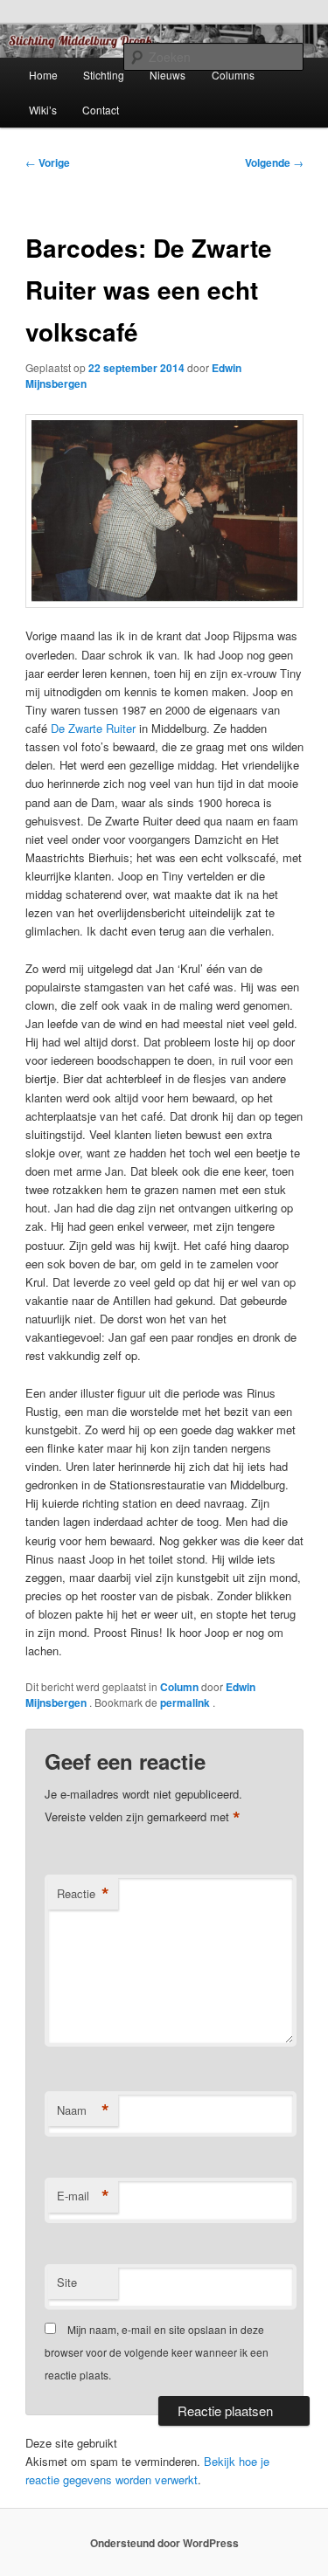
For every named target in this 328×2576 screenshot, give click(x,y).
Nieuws (167, 75)
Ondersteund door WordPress (164, 2543)
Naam (83, 2110)
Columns (233, 75)
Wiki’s (43, 110)
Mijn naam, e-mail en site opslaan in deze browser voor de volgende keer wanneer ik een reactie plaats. (157, 2352)
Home (43, 75)
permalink (186, 1702)
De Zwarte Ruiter (93, 728)
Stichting (104, 75)
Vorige (48, 162)
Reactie (83, 1894)
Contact (101, 110)
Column (179, 1687)
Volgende (274, 162)
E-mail (83, 2196)
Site (67, 2282)
